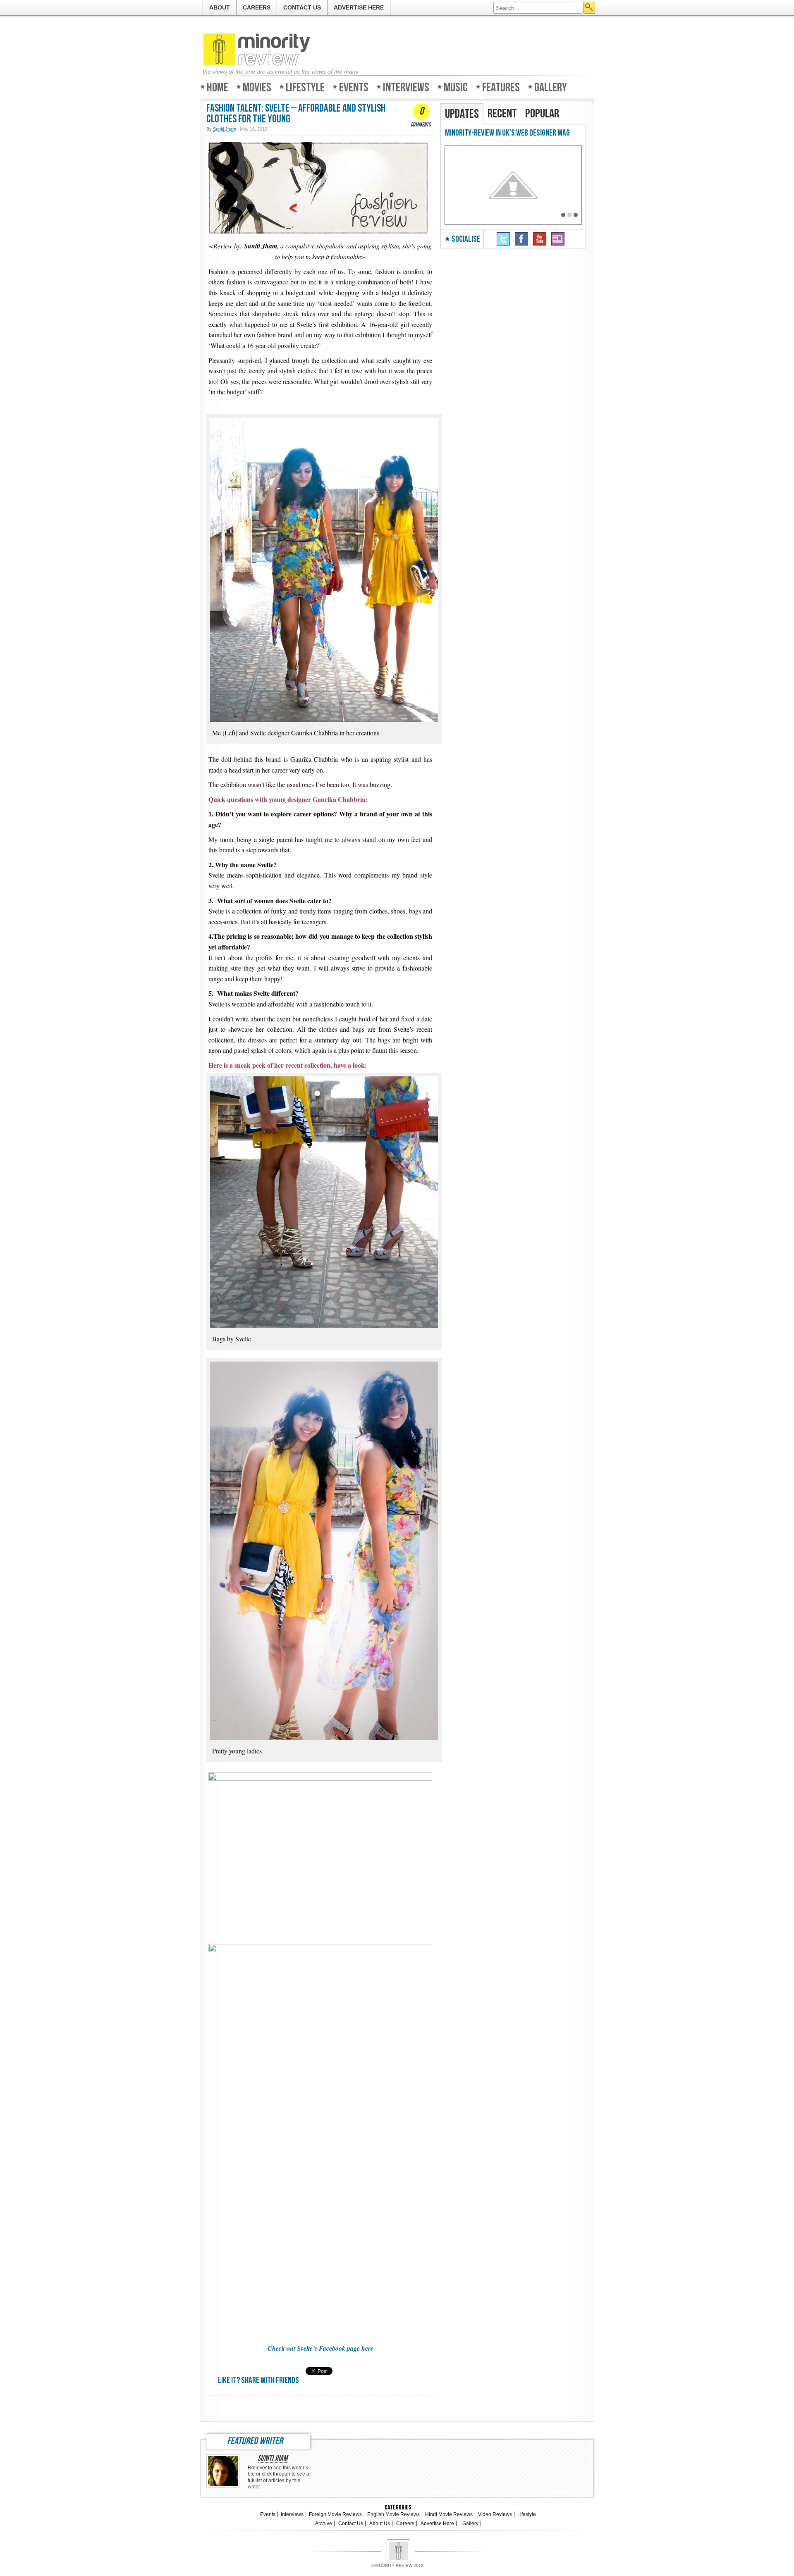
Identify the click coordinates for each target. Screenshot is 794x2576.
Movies (257, 87)
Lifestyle (305, 87)
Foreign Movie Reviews (335, 2514)
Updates (462, 114)
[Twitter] (503, 239)
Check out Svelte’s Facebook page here (320, 2348)
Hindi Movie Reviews (449, 2514)
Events (354, 87)
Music (456, 87)
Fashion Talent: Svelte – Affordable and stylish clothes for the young (296, 114)
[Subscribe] (558, 239)
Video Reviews (495, 2514)
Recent (502, 114)
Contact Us (302, 7)
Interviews (406, 87)
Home (218, 87)
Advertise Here (359, 7)
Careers (257, 7)
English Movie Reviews (393, 2514)
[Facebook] (521, 239)
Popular (542, 114)
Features (501, 87)
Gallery (551, 87)
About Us (380, 2524)
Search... (589, 8)
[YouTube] (540, 239)
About (220, 7)
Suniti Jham (273, 2459)
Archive (324, 2524)
